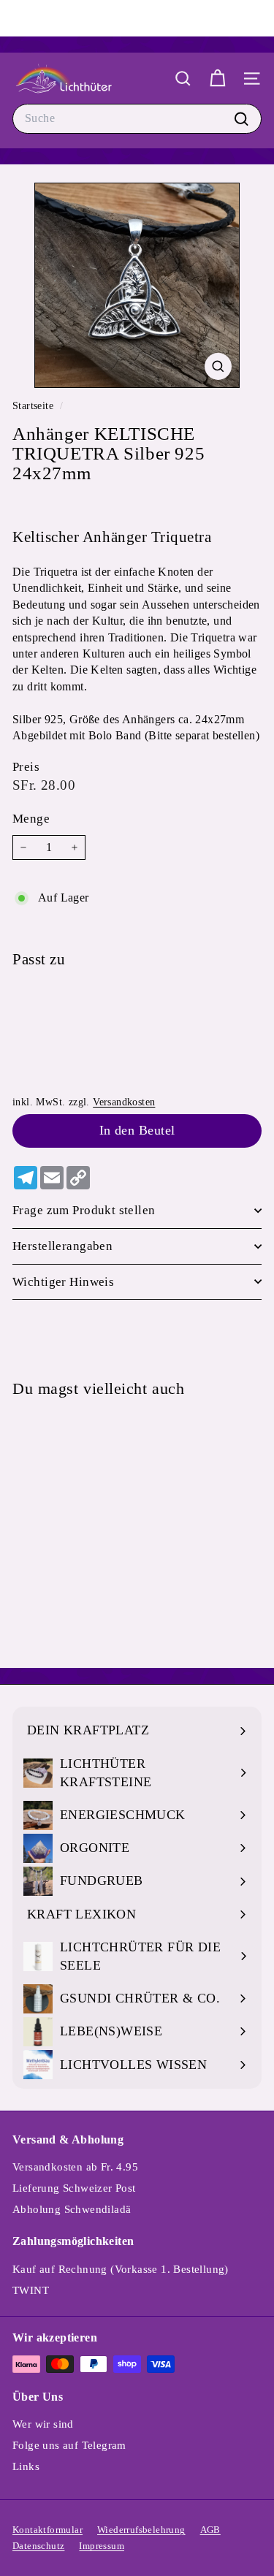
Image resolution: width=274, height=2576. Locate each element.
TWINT (31, 2290)
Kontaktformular (47, 2530)
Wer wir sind (43, 2424)
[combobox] (137, 118)
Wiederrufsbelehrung (141, 2530)
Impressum (102, 2546)
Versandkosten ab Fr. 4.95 (75, 2167)
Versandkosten (124, 1102)
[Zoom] (218, 366)
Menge (31, 819)
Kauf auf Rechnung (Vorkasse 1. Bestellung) (121, 2269)
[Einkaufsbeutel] (217, 79)
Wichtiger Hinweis (63, 1282)
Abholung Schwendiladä (72, 2209)
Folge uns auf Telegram (69, 2445)
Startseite (34, 406)
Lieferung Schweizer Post (74, 2188)
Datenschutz (38, 2546)
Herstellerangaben (62, 1246)
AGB (210, 2530)
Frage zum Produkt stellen (84, 1210)
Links (26, 2466)
